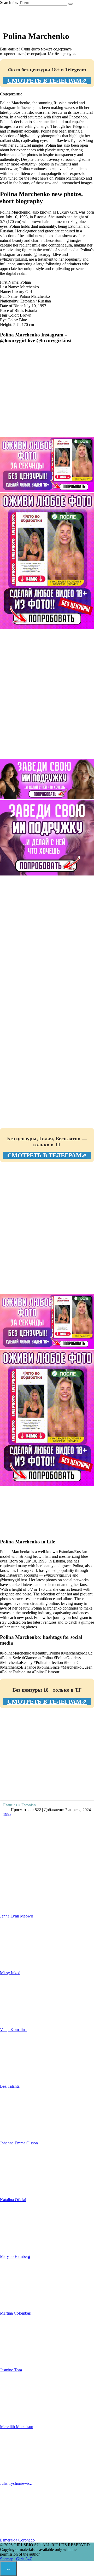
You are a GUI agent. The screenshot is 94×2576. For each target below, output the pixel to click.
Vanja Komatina (13, 2030)
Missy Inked (10, 1973)
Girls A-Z (24, 2559)
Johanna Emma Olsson (19, 2143)
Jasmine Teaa (11, 2370)
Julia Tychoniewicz (16, 2483)
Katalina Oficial (13, 2200)
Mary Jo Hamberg (15, 2256)
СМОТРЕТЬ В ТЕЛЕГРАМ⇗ (47, 81)
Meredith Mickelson (17, 2427)
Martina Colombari (16, 2313)
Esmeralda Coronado (17, 2540)
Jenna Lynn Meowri (17, 1916)
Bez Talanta (10, 2086)
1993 (7, 1814)
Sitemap (7, 2559)
